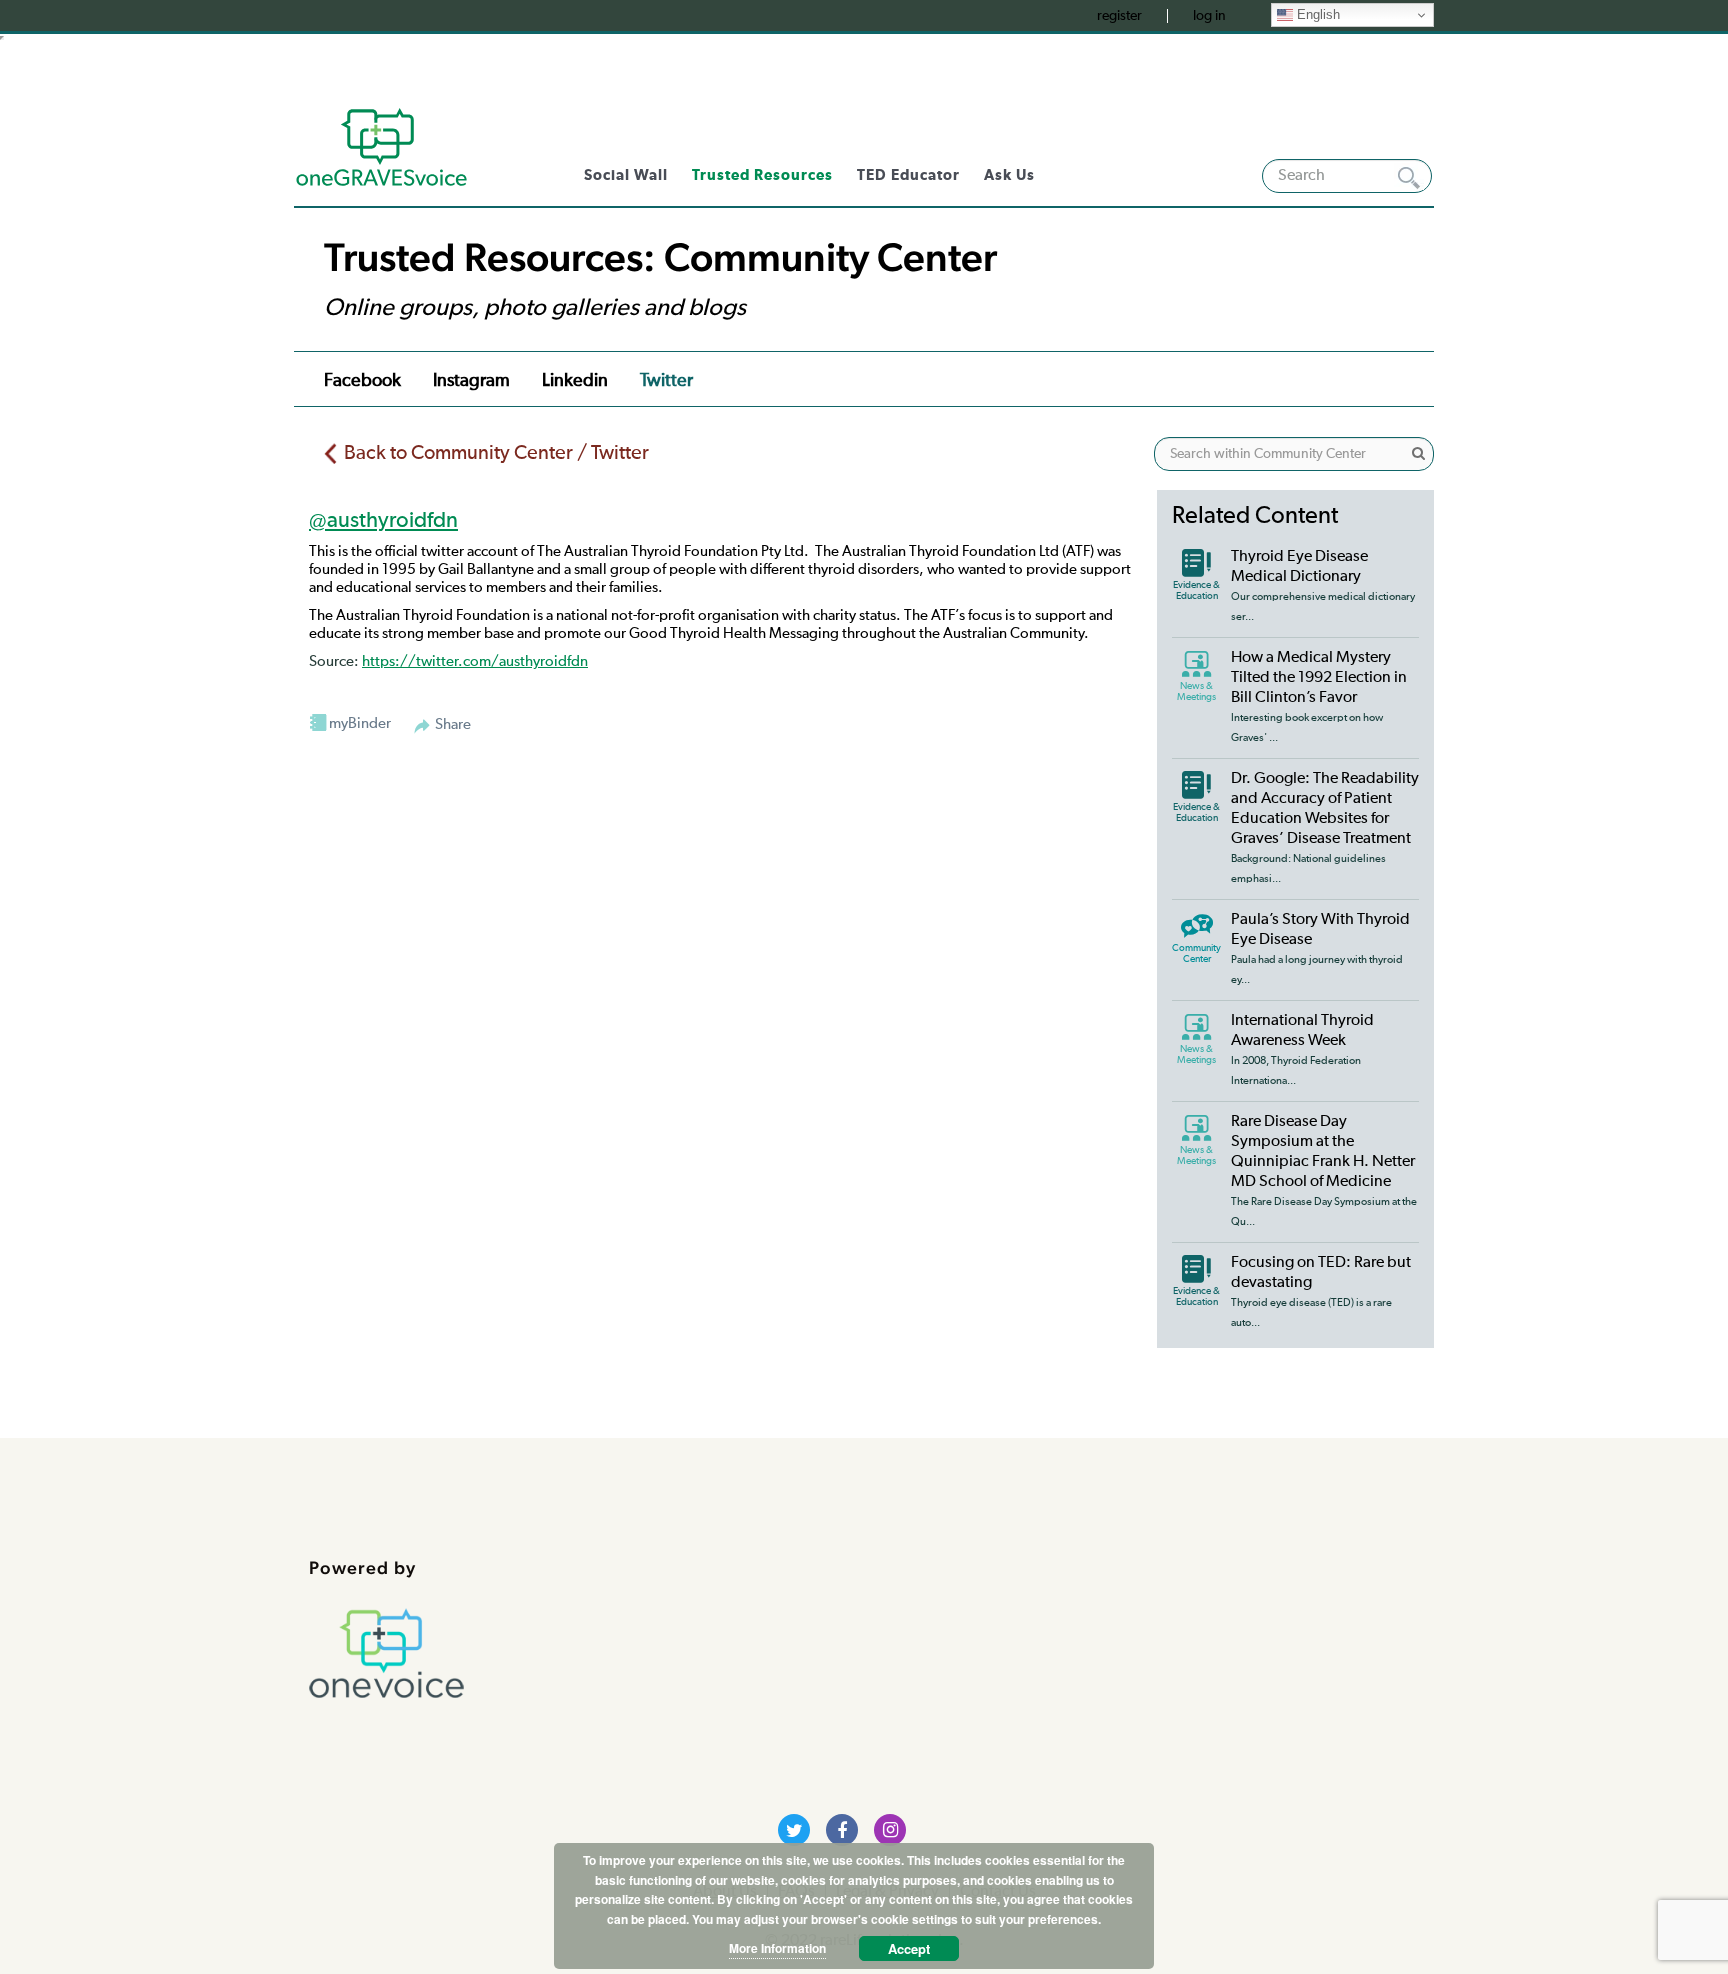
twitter (666, 381)
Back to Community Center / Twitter (496, 453)
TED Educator (908, 175)
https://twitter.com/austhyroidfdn (475, 661)
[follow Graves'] (794, 1830)
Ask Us (1009, 175)
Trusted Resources (762, 175)
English (1316, 14)
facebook (362, 381)
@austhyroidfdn (383, 521)
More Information (777, 1948)
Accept (909, 1948)
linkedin (575, 381)
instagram (471, 381)
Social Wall (626, 175)
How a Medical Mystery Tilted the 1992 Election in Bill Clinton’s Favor (1319, 678)
